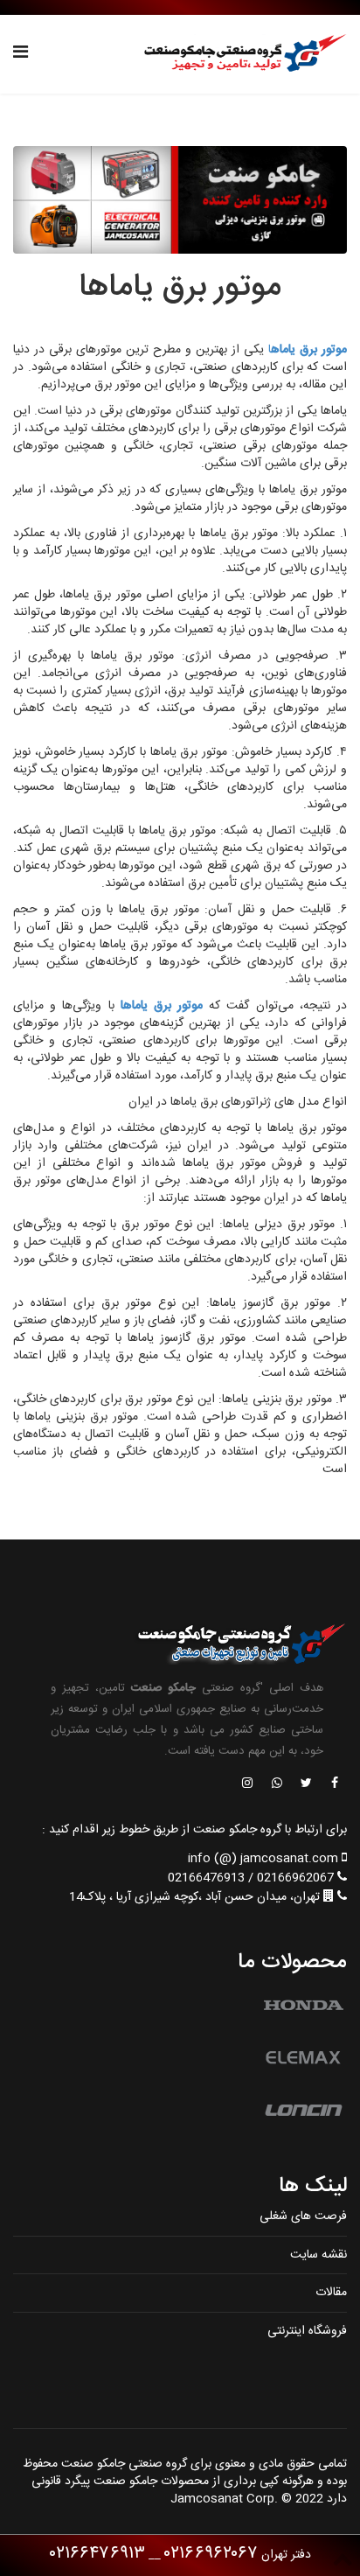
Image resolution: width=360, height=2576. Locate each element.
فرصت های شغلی (303, 2216)
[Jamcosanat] (334, 1784)
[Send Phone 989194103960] (278, 1784)
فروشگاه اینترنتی (307, 2331)
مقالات (331, 2293)
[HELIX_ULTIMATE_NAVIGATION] (21, 54)
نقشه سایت (318, 2255)
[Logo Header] (240, 54)
